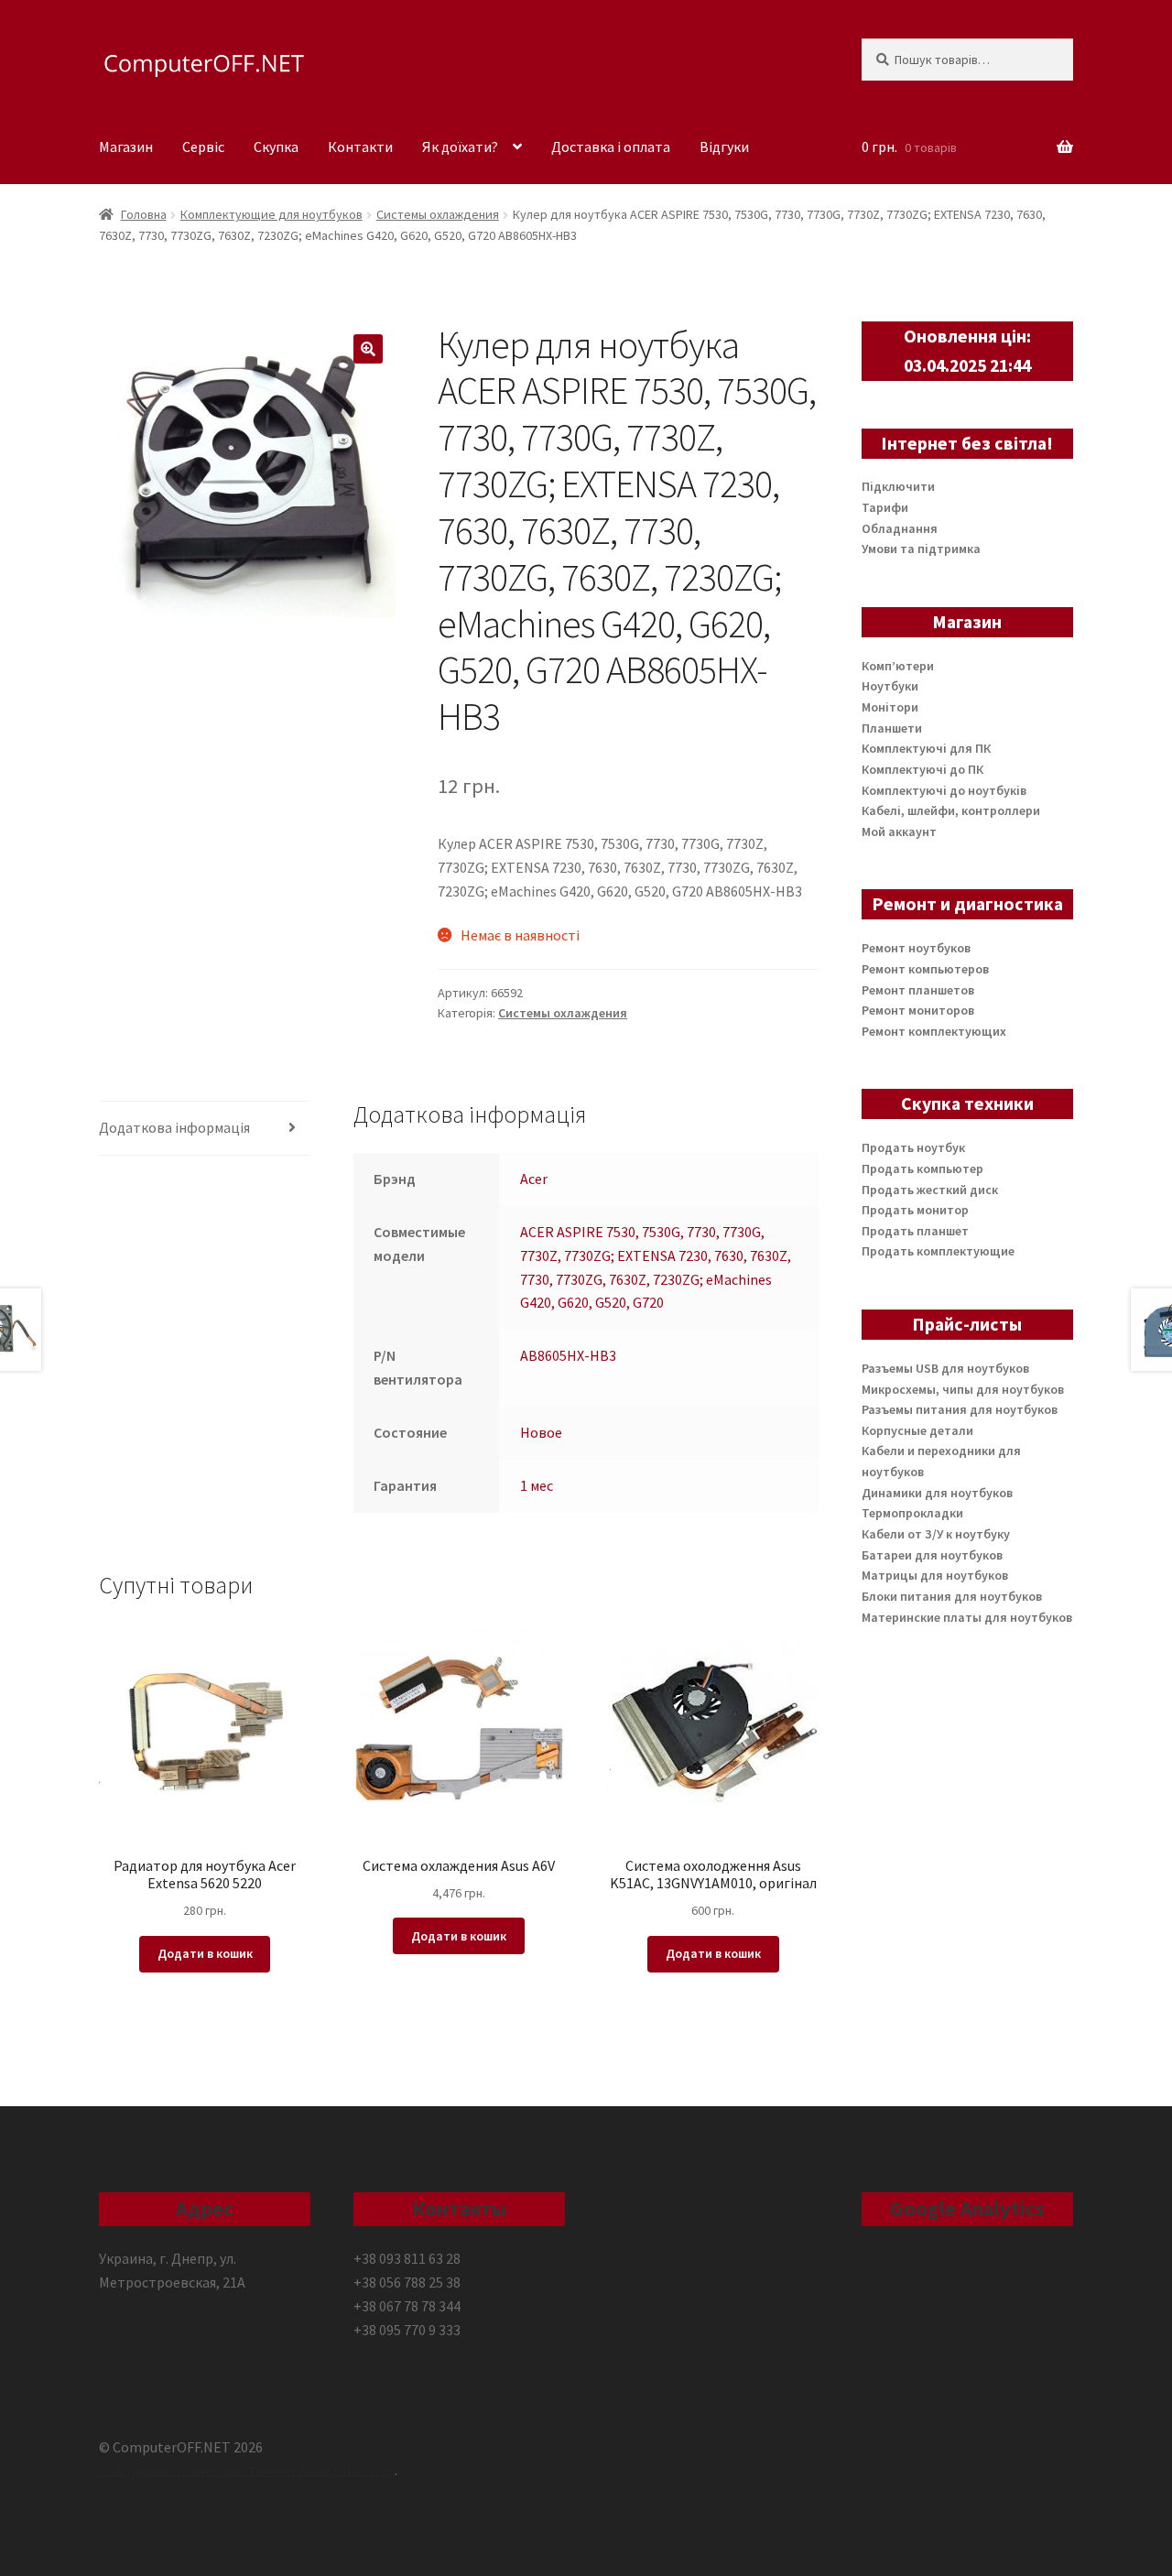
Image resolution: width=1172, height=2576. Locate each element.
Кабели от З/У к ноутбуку (936, 1534)
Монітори (890, 707)
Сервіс (203, 147)
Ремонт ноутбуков (916, 948)
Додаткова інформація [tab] (174, 1127)
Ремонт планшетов (918, 990)
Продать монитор (915, 1210)
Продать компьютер (922, 1168)
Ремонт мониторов (918, 1010)
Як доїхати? (460, 147)
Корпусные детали (917, 1430)
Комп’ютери (898, 666)
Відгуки (724, 147)
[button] (368, 349)
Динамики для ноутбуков (937, 1493)
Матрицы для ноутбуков (935, 1575)
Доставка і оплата (611, 147)
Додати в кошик (205, 1953)
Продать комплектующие (938, 1251)
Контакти (360, 147)
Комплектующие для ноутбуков (271, 214)
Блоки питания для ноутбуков (952, 1596)
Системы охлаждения (438, 214)
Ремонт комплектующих (934, 1031)
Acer (534, 1179)
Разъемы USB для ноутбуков (945, 1368)
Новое (541, 1432)
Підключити (898, 486)
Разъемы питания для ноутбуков (960, 1409)
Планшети (892, 728)
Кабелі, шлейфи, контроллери (951, 810)
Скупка (276, 147)
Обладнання (900, 528)
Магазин (126, 147)
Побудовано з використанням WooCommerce (247, 2470)
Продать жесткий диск (930, 1190)
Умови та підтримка (921, 549)
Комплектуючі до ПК (922, 769)
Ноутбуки (890, 686)
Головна (144, 214)
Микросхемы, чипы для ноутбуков (963, 1389)
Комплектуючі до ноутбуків (944, 790)
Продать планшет (915, 1231)
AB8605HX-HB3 (568, 1355)
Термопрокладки (912, 1513)
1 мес (537, 1485)
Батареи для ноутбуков (932, 1555)
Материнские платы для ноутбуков (967, 1617)
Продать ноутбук (913, 1147)
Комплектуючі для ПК (926, 748)
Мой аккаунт (899, 831)
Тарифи (885, 507)
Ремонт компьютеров (925, 969)
